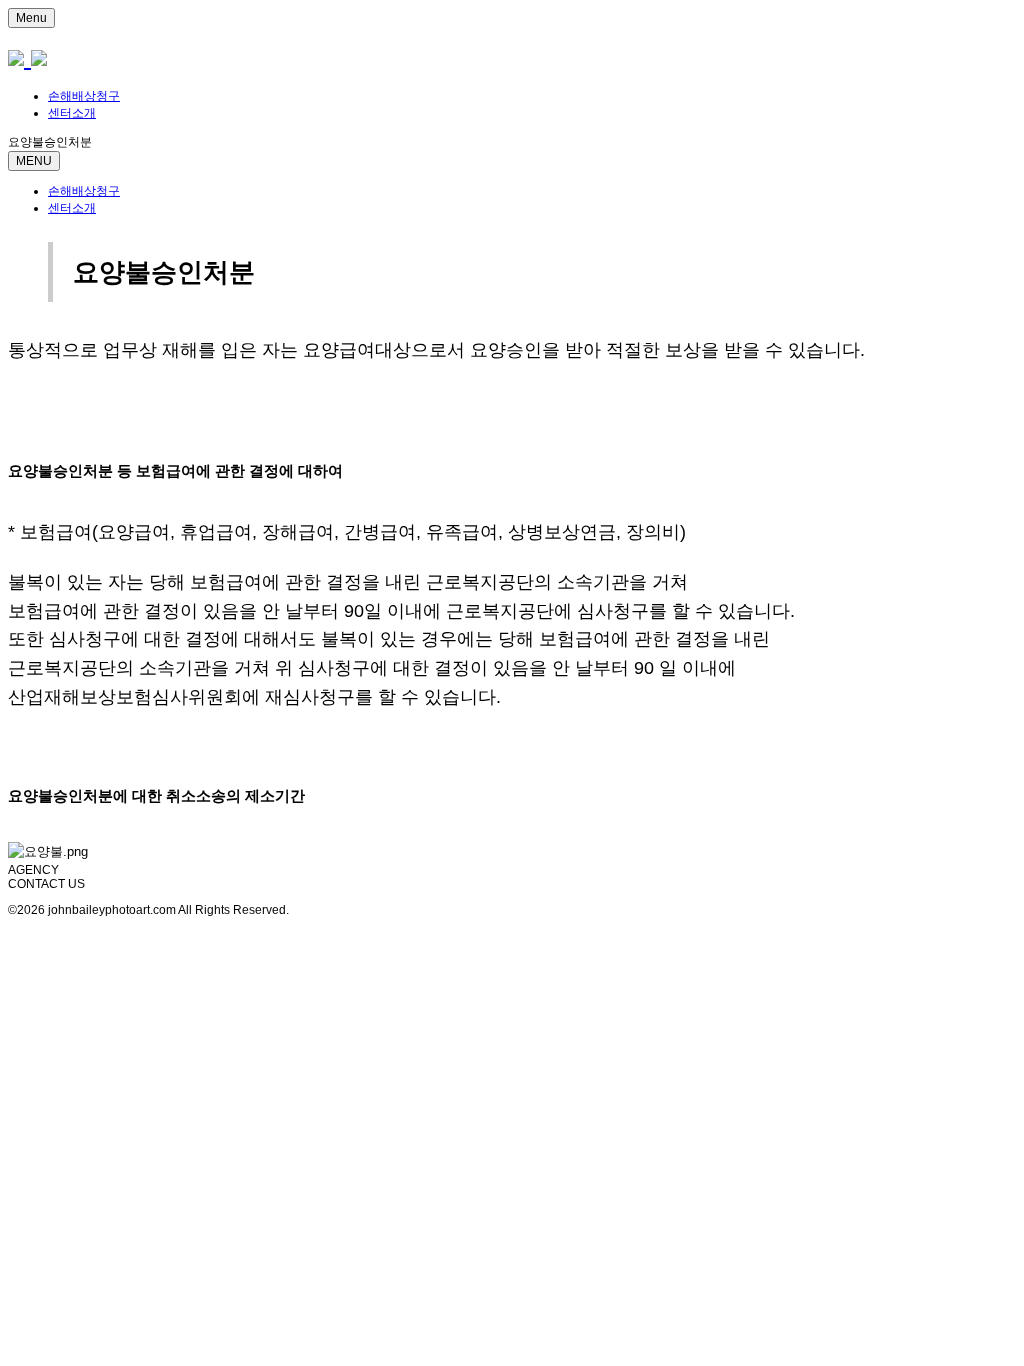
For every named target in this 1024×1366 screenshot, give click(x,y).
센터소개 (72, 113)
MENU (34, 161)
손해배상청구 (84, 96)
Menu (31, 18)
